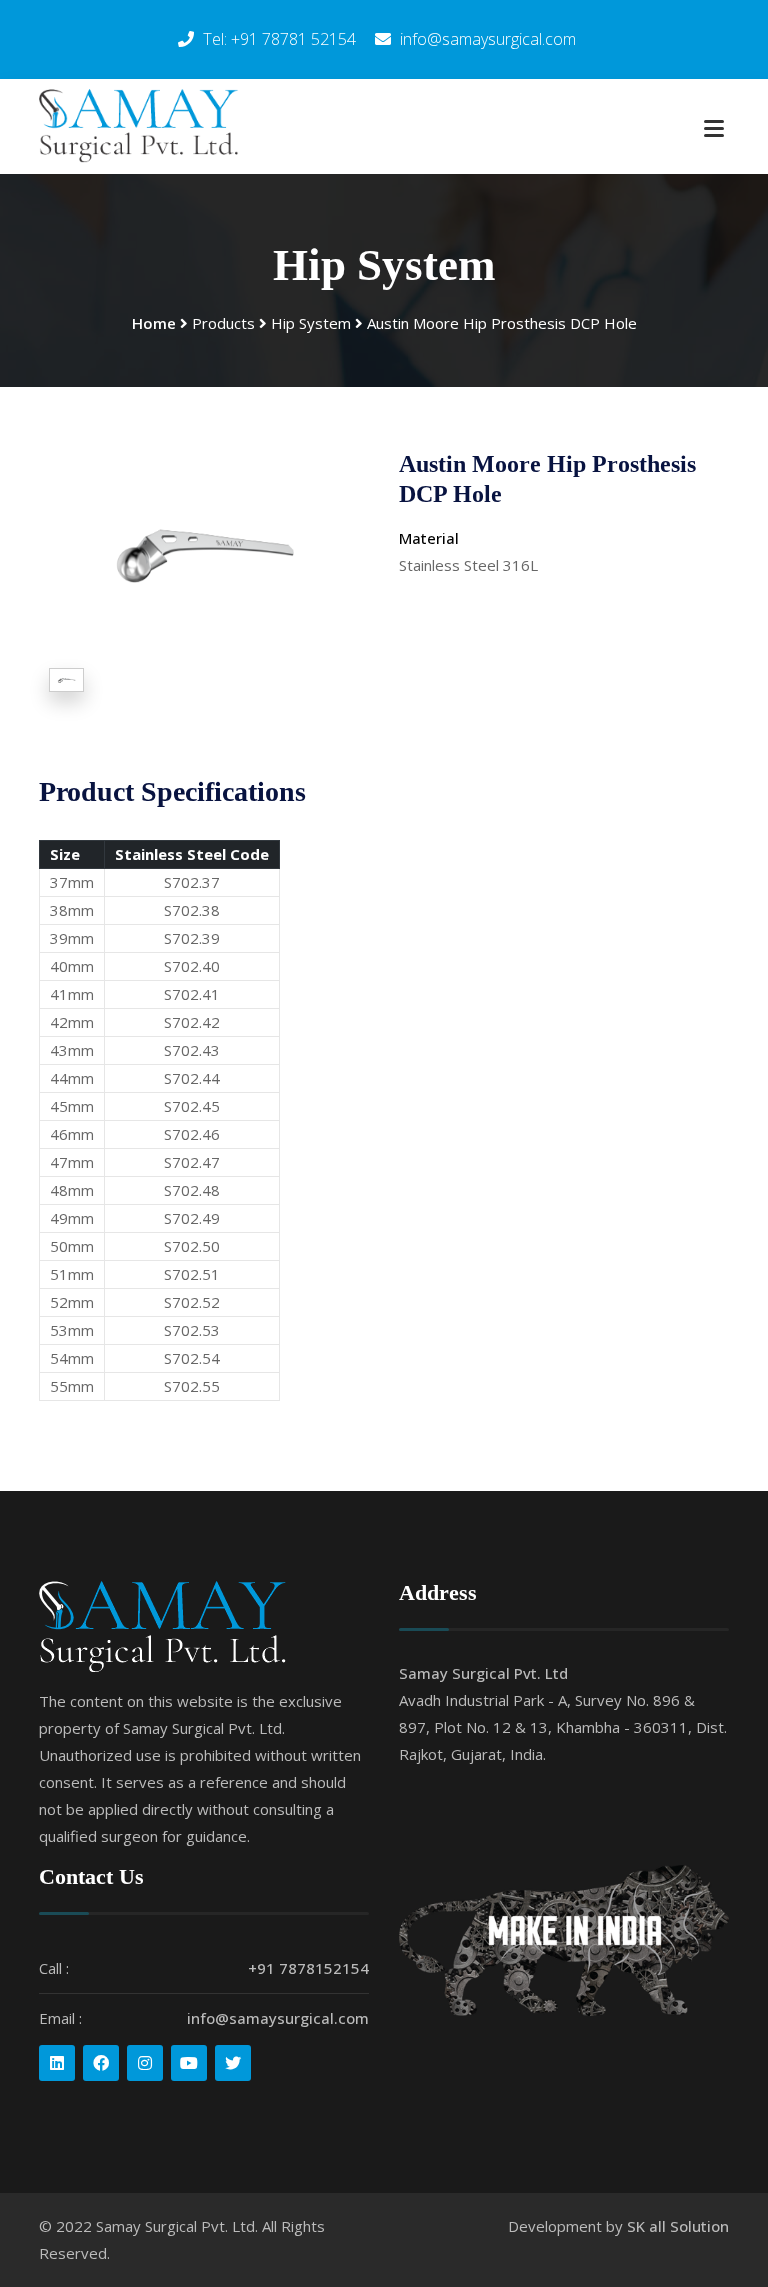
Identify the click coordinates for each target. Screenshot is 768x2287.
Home (154, 323)
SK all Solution (678, 2226)
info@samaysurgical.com (278, 2018)
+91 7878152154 (308, 1968)
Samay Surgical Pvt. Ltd (483, 1673)
